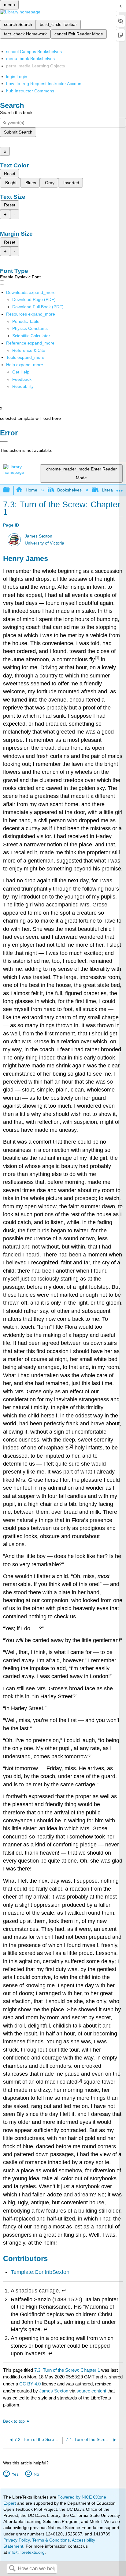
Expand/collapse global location (120, 488)
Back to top (14, 2421)
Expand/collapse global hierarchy (10, 490)
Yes (15, 2474)
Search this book (16, 113)
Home (31, 490)
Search (12, 2569)
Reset (10, 173)
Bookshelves (69, 490)
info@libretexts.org (26, 2552)
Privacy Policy (17, 2540)
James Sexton (39, 536)
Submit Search (18, 132)
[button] (22, 379)
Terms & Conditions (51, 2540)
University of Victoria (44, 543)
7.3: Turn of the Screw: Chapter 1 (67, 2370)
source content (91, 2391)
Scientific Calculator (31, 336)
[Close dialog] (4, 441)
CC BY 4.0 (30, 2384)
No (36, 2474)
